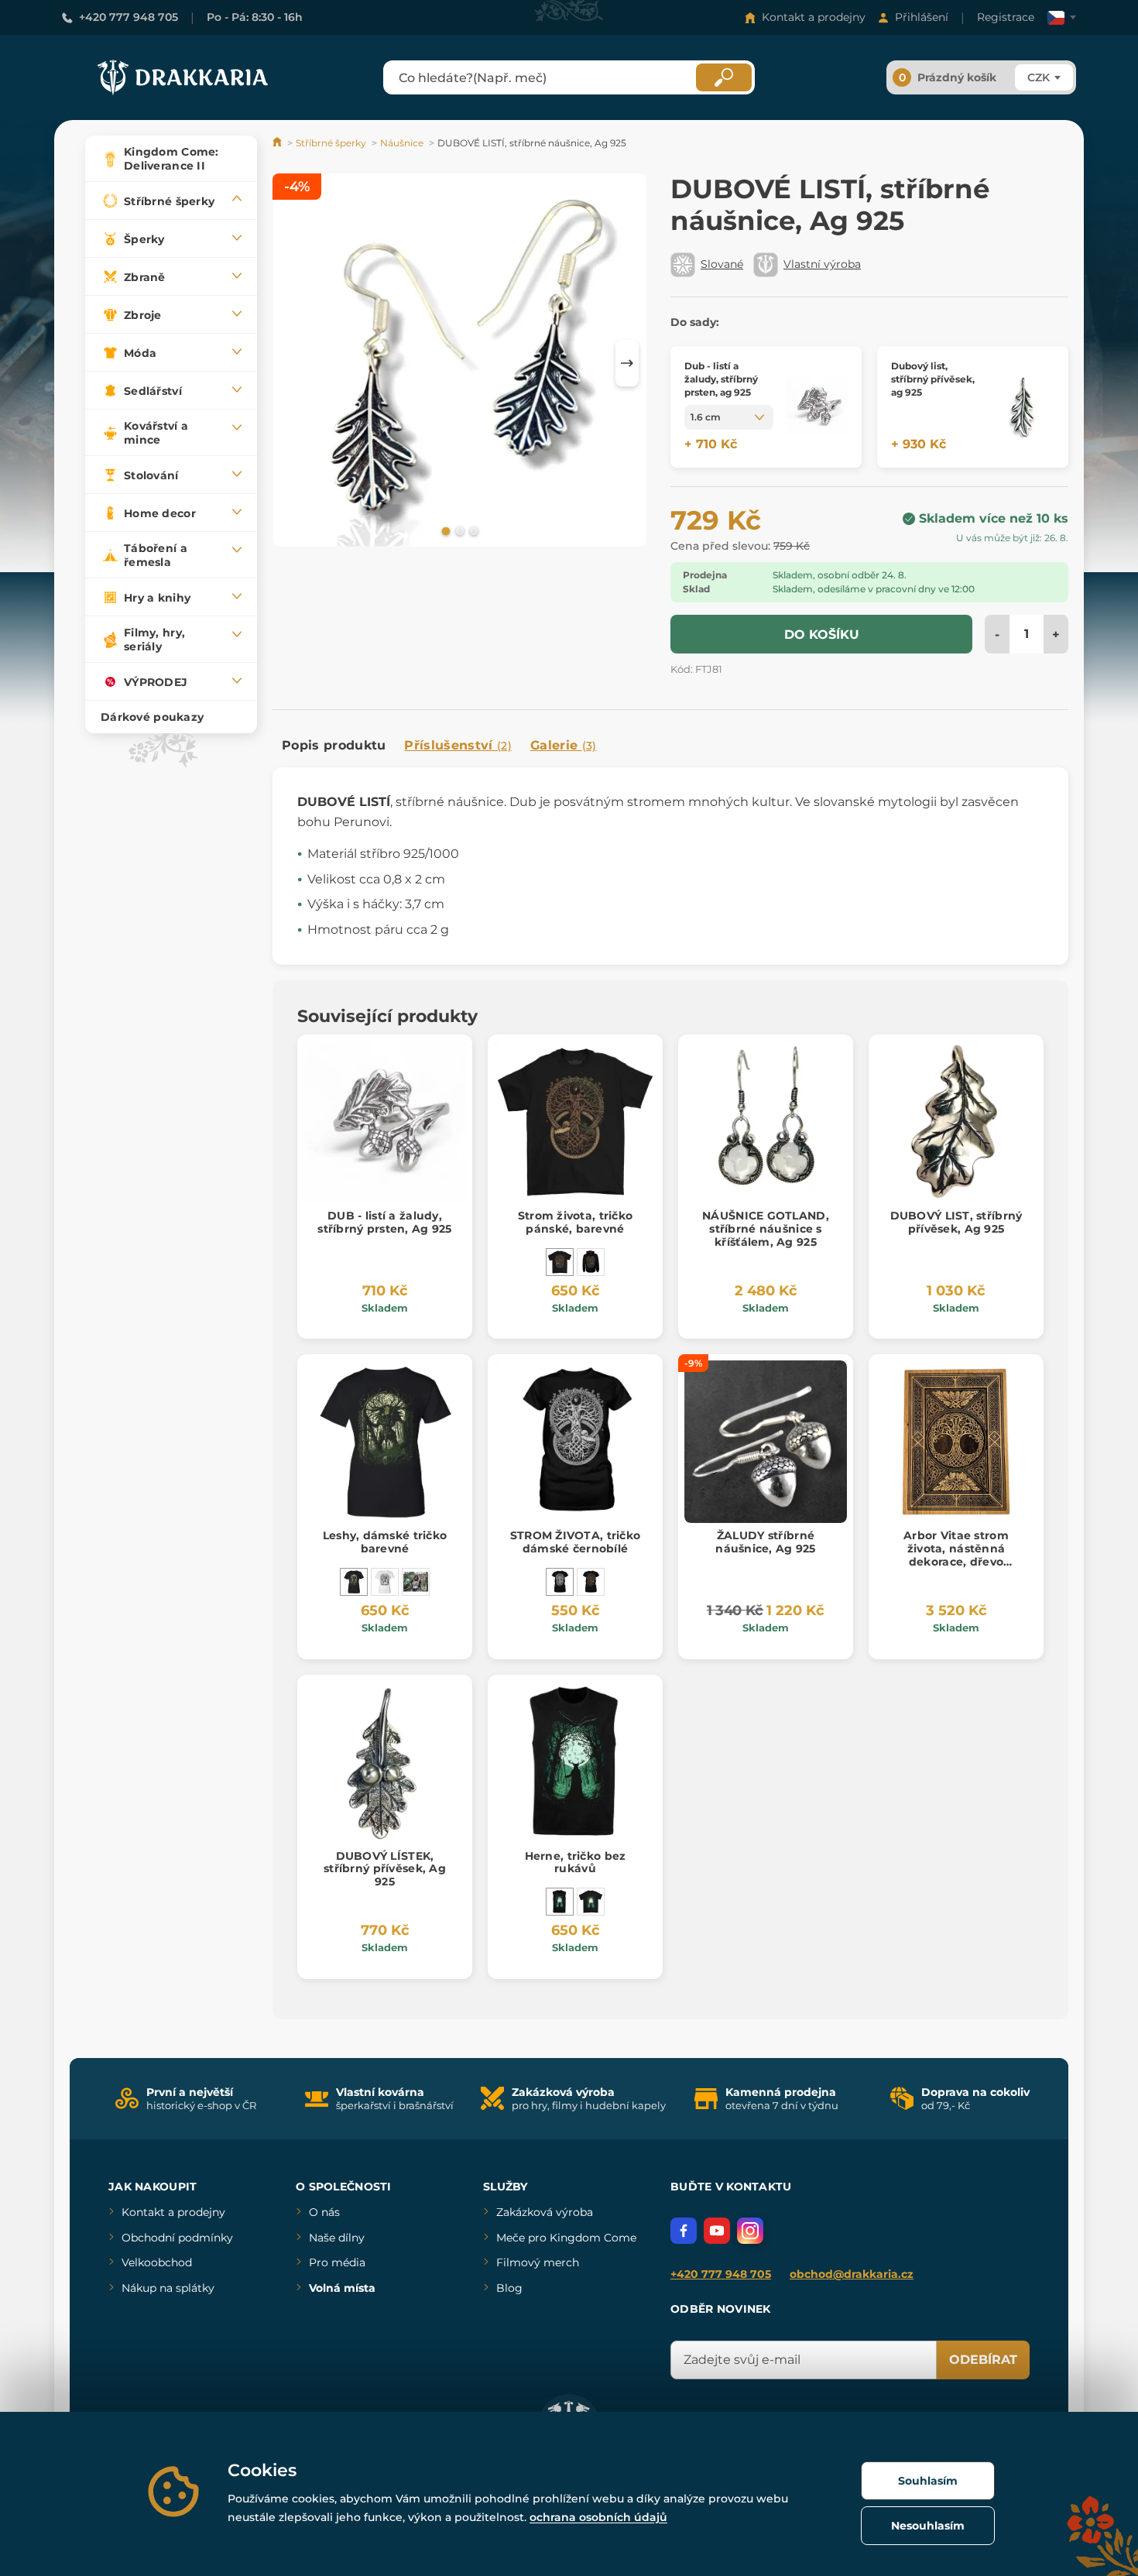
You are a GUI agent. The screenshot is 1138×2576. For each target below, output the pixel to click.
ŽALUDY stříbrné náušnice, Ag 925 (765, 1542)
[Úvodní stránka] (278, 143)
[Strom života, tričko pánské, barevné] (560, 1262)
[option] (460, 363)
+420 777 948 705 (129, 17)
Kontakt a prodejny (814, 17)
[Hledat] (724, 77)
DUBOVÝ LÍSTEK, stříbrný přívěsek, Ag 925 (385, 1869)
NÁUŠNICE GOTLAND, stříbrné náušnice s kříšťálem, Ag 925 (766, 1229)
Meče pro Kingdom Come (566, 2238)
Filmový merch (538, 2262)
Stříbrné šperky (331, 143)
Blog (509, 2288)
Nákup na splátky (168, 2288)
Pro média (337, 2262)
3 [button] (472, 530)
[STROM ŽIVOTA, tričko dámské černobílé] (560, 1582)
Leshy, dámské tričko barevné (385, 1542)
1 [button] (444, 530)
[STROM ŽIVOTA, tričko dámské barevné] (591, 1582)
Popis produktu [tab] (334, 745)
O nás (324, 2212)
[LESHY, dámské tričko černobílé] (385, 1582)
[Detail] (817, 407)
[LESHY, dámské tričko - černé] (416, 1582)
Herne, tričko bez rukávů (576, 1863)
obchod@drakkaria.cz (852, 2274)
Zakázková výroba (545, 2212)
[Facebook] (684, 2231)
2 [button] (458, 530)
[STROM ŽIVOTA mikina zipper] (591, 1262)
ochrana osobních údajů (598, 2517)
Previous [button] (292, 363)
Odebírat (983, 2360)
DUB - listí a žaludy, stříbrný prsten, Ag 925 (384, 1222)
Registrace (1006, 17)
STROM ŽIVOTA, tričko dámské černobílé (576, 1542)
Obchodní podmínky (177, 2238)
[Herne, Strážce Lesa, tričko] (591, 1902)
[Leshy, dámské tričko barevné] (354, 1582)
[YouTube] (717, 2231)
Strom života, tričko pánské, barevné (576, 1222)
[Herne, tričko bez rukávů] (560, 1902)
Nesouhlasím (928, 2526)
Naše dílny (337, 2238)
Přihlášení (922, 17)
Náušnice (402, 143)
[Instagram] (750, 2231)
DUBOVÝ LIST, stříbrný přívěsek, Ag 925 (956, 1222)
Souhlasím (928, 2481)
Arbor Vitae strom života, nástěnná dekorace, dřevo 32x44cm (956, 1555)
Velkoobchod (157, 2262)
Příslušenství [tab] (458, 745)
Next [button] (627, 363)
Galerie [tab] (564, 745)
